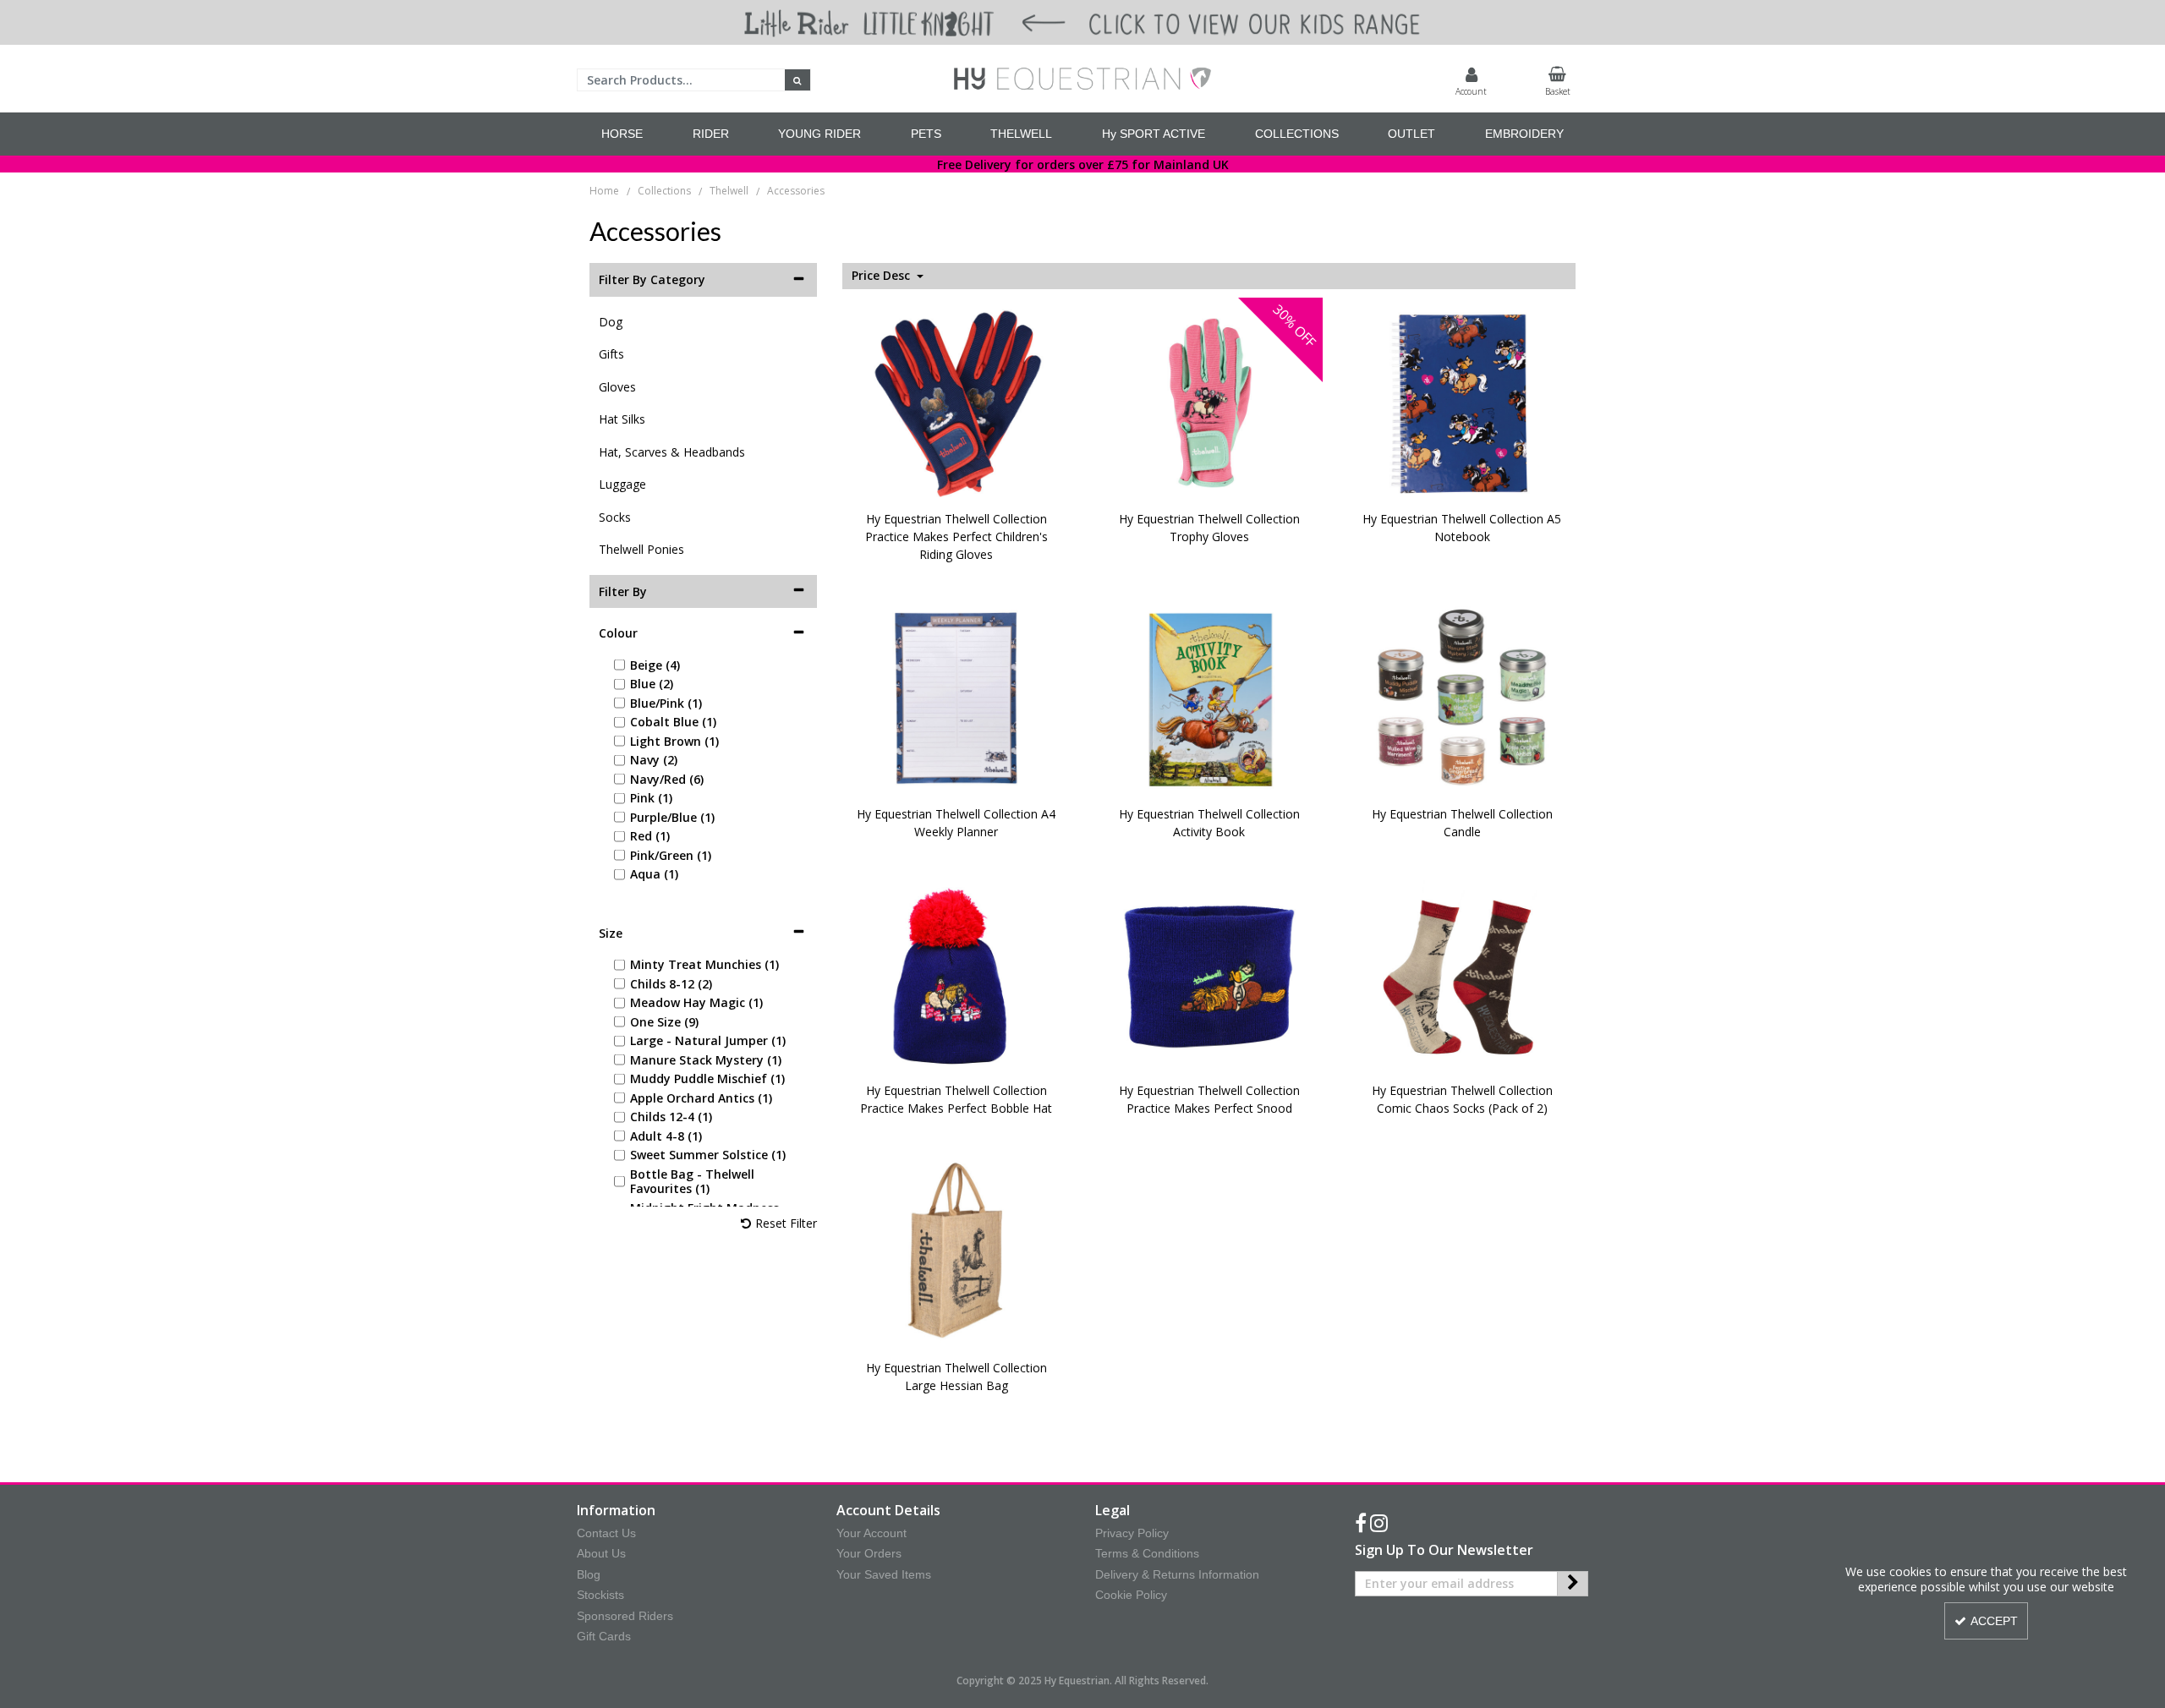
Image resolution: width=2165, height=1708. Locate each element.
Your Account (871, 1533)
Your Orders (869, 1553)
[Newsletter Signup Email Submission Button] (1573, 1584)
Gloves (617, 387)
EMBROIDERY (1524, 134)
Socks (615, 517)
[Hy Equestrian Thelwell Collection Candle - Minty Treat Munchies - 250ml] (1462, 697)
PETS (926, 134)
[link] (1361, 1524)
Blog (589, 1574)
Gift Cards (604, 1636)
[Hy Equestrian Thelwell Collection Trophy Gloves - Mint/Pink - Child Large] (1209, 402)
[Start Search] (798, 80)
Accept (1994, 1621)
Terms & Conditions (1147, 1553)
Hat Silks (622, 419)
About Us (601, 1553)
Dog (611, 322)
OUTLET (1411, 134)
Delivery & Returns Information (1177, 1574)
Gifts (611, 354)
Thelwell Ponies (641, 549)
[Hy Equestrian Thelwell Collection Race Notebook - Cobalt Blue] (1462, 402)
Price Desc (882, 276)
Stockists (600, 1595)
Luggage (622, 484)
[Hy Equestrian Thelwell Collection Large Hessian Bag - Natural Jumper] (956, 1251)
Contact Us (606, 1533)
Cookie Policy (1131, 1595)
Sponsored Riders (625, 1616)
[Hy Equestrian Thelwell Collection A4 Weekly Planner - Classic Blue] (956, 697)
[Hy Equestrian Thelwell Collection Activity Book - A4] (1209, 697)
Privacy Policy (1132, 1533)
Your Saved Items (884, 1574)
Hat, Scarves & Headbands (672, 452)
